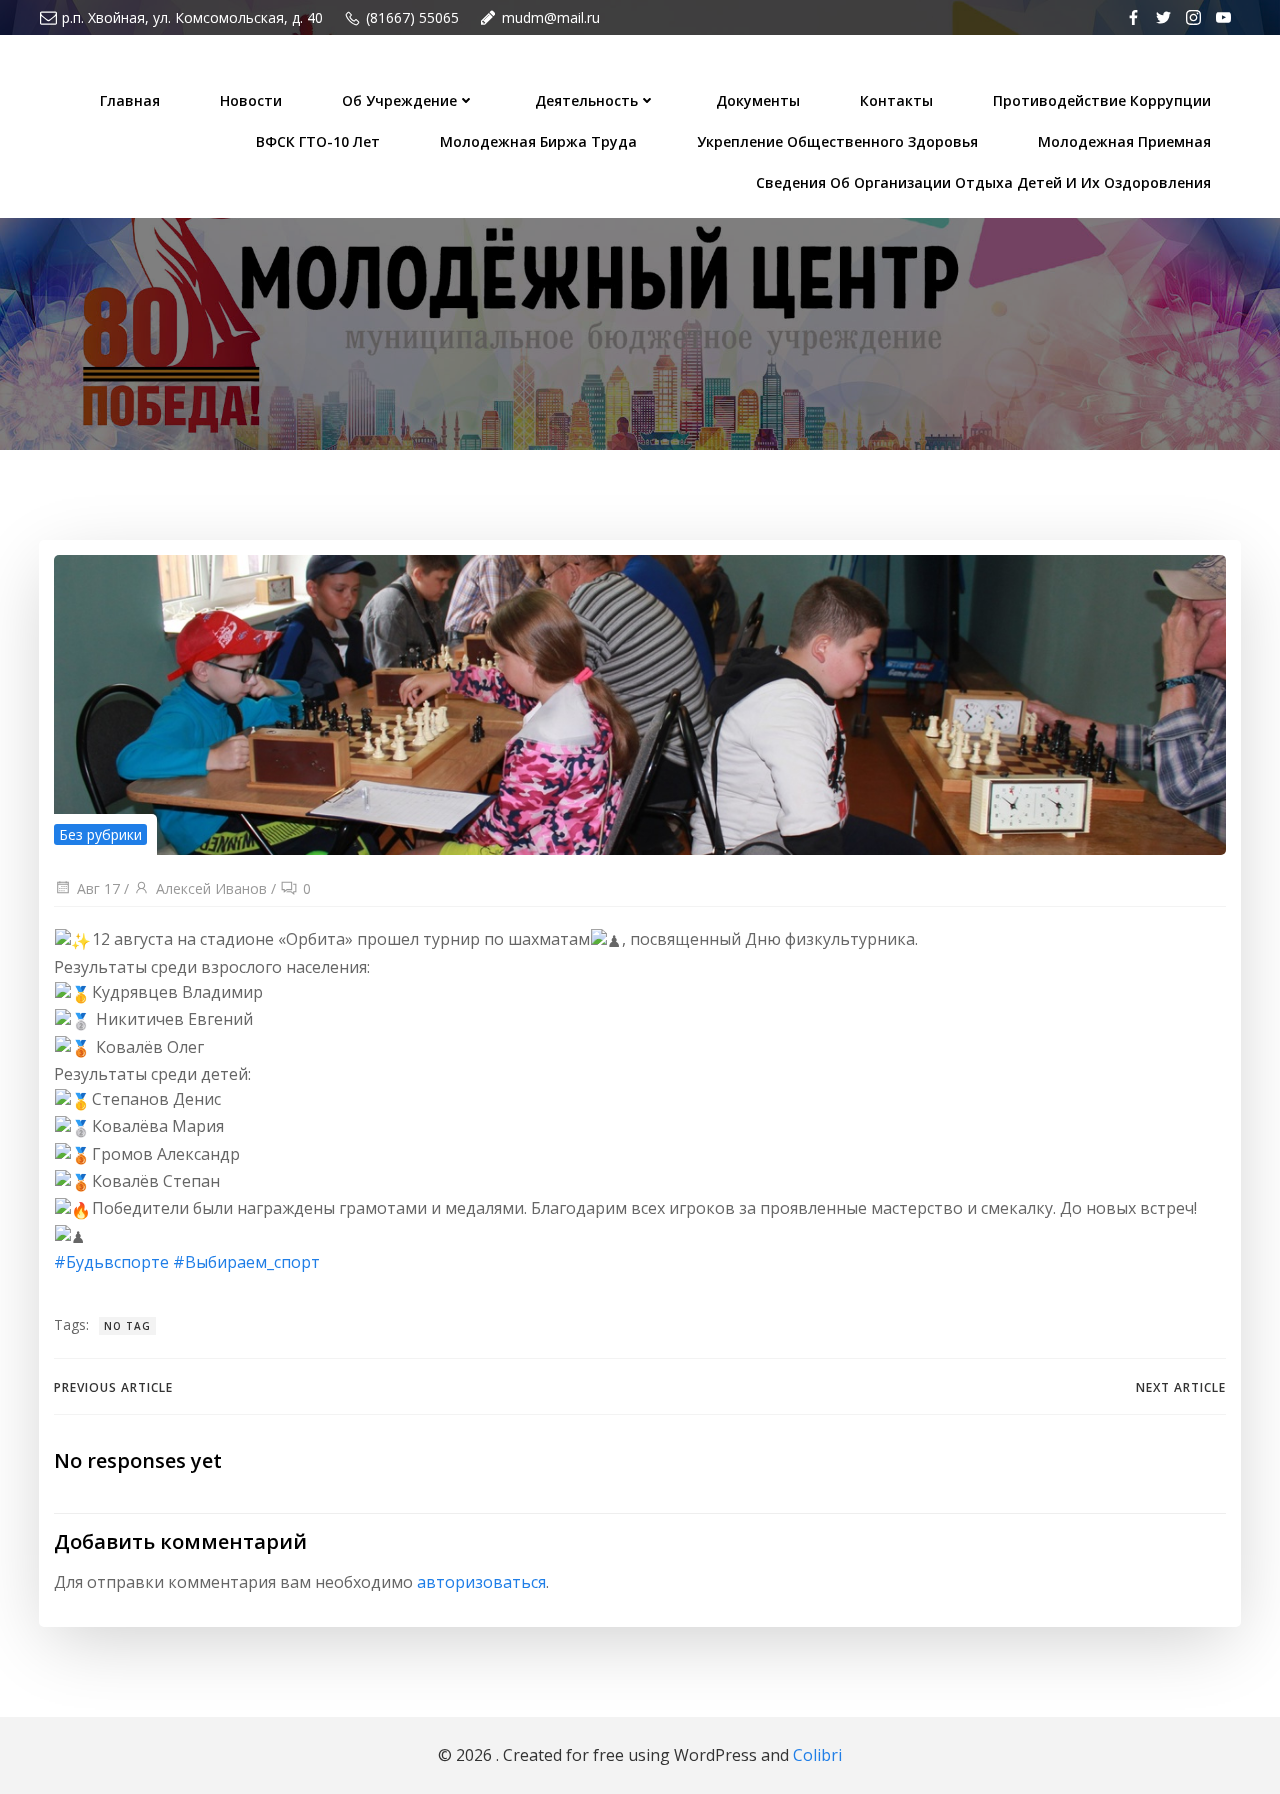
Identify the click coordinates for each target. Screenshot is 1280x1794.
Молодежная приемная (1124, 141)
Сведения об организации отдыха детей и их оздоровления (983, 182)
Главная (130, 100)
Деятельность (586, 100)
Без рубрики (100, 834)
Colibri (817, 1755)
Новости (251, 100)
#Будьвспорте (111, 1262)
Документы (758, 100)
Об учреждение (399, 100)
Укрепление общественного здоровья (837, 141)
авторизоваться (481, 1582)
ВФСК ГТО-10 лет (318, 141)
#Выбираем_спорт (246, 1262)
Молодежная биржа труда (538, 141)
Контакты (896, 100)
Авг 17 (98, 888)
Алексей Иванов (211, 888)
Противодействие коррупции (1102, 100)
